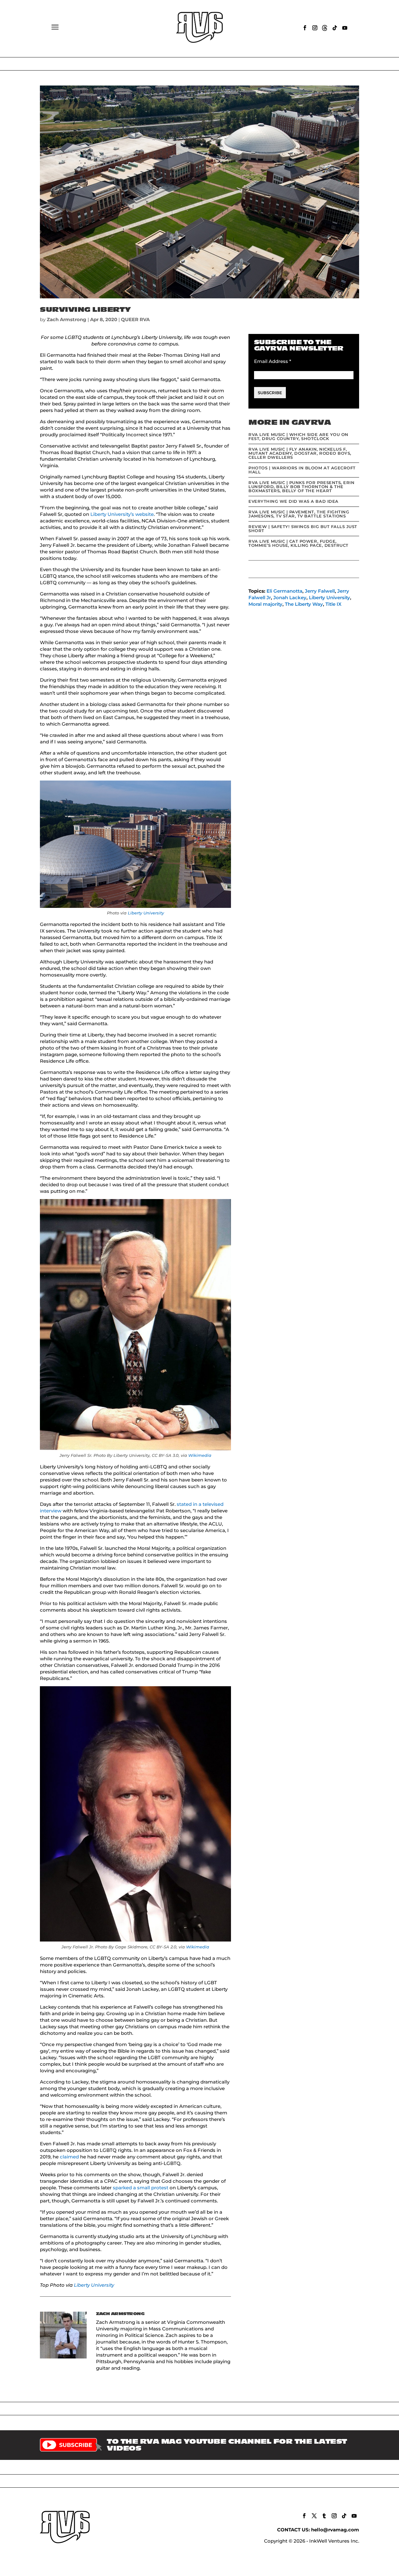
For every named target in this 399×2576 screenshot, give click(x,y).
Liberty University (146, 913)
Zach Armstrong (67, 319)
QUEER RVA (135, 319)
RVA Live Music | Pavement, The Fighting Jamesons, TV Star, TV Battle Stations (299, 514)
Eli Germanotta (284, 591)
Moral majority (265, 604)
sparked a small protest (141, 2188)
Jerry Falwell (320, 591)
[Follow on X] (314, 2516)
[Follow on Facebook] (305, 28)
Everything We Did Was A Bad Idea (293, 501)
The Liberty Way (304, 604)
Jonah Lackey (290, 597)
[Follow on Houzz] (325, 28)
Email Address (273, 361)
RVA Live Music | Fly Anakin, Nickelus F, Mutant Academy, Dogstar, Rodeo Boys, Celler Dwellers (300, 453)
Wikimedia (200, 1455)
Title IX (333, 604)
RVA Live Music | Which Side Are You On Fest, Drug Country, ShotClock (298, 436)
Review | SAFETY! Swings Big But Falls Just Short (303, 529)
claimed (69, 2157)
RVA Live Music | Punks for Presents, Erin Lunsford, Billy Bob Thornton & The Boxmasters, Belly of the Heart (301, 487)
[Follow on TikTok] (335, 28)
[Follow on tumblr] (324, 2516)
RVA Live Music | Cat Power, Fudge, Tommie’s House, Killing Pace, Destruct (298, 543)
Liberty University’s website (122, 514)
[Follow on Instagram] (315, 28)
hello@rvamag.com (335, 2530)
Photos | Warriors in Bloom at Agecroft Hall (302, 470)
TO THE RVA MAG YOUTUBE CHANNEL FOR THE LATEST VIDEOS (227, 2445)
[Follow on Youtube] (345, 28)
